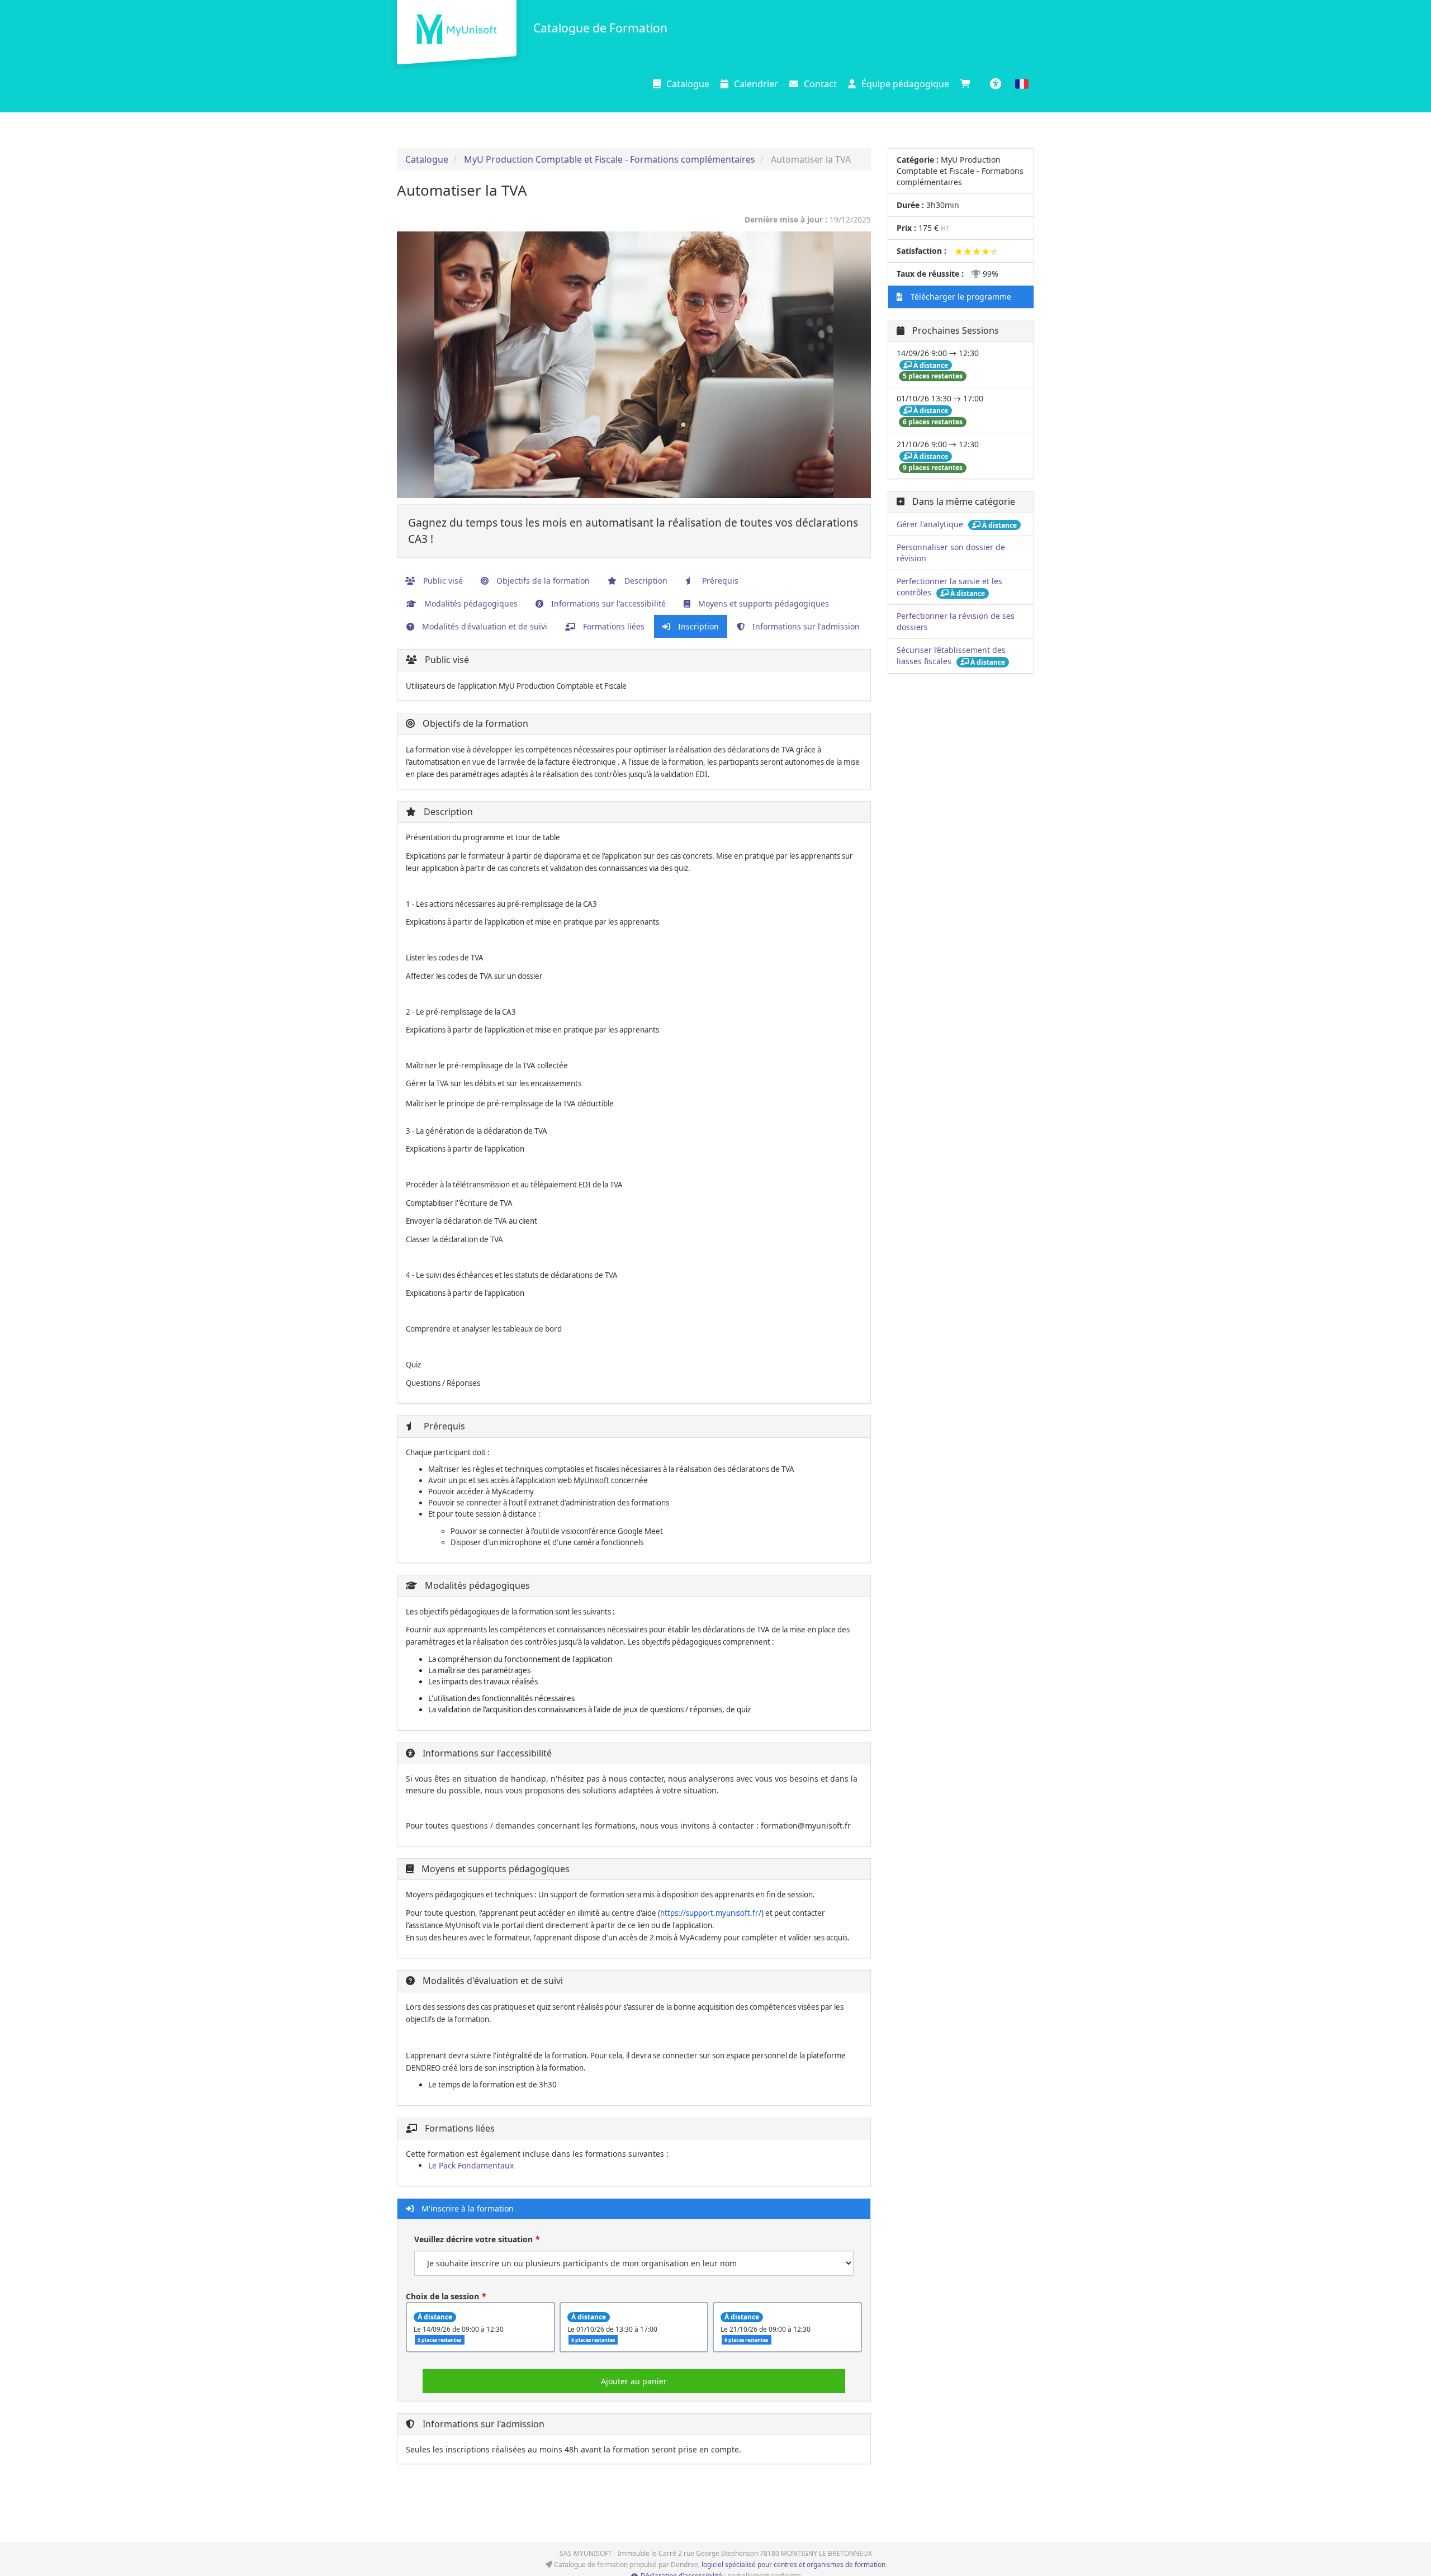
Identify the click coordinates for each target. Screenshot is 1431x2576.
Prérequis (719, 581)
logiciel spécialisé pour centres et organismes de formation (793, 2565)
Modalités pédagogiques (470, 603)
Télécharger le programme (960, 297)
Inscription (697, 626)
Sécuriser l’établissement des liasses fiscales (951, 655)
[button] (1022, 84)
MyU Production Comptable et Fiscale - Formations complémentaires (610, 159)
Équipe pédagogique (905, 84)
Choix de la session (442, 2296)
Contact (820, 84)
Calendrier (756, 84)
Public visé (442, 581)
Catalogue (688, 84)
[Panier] (968, 84)
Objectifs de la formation (542, 581)
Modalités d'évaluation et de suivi (484, 626)
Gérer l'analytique (931, 524)
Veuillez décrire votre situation (473, 2239)
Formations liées (613, 626)
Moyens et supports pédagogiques (762, 603)
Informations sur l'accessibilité (607, 603)
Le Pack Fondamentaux (471, 2165)
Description (645, 581)
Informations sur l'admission (805, 626)
